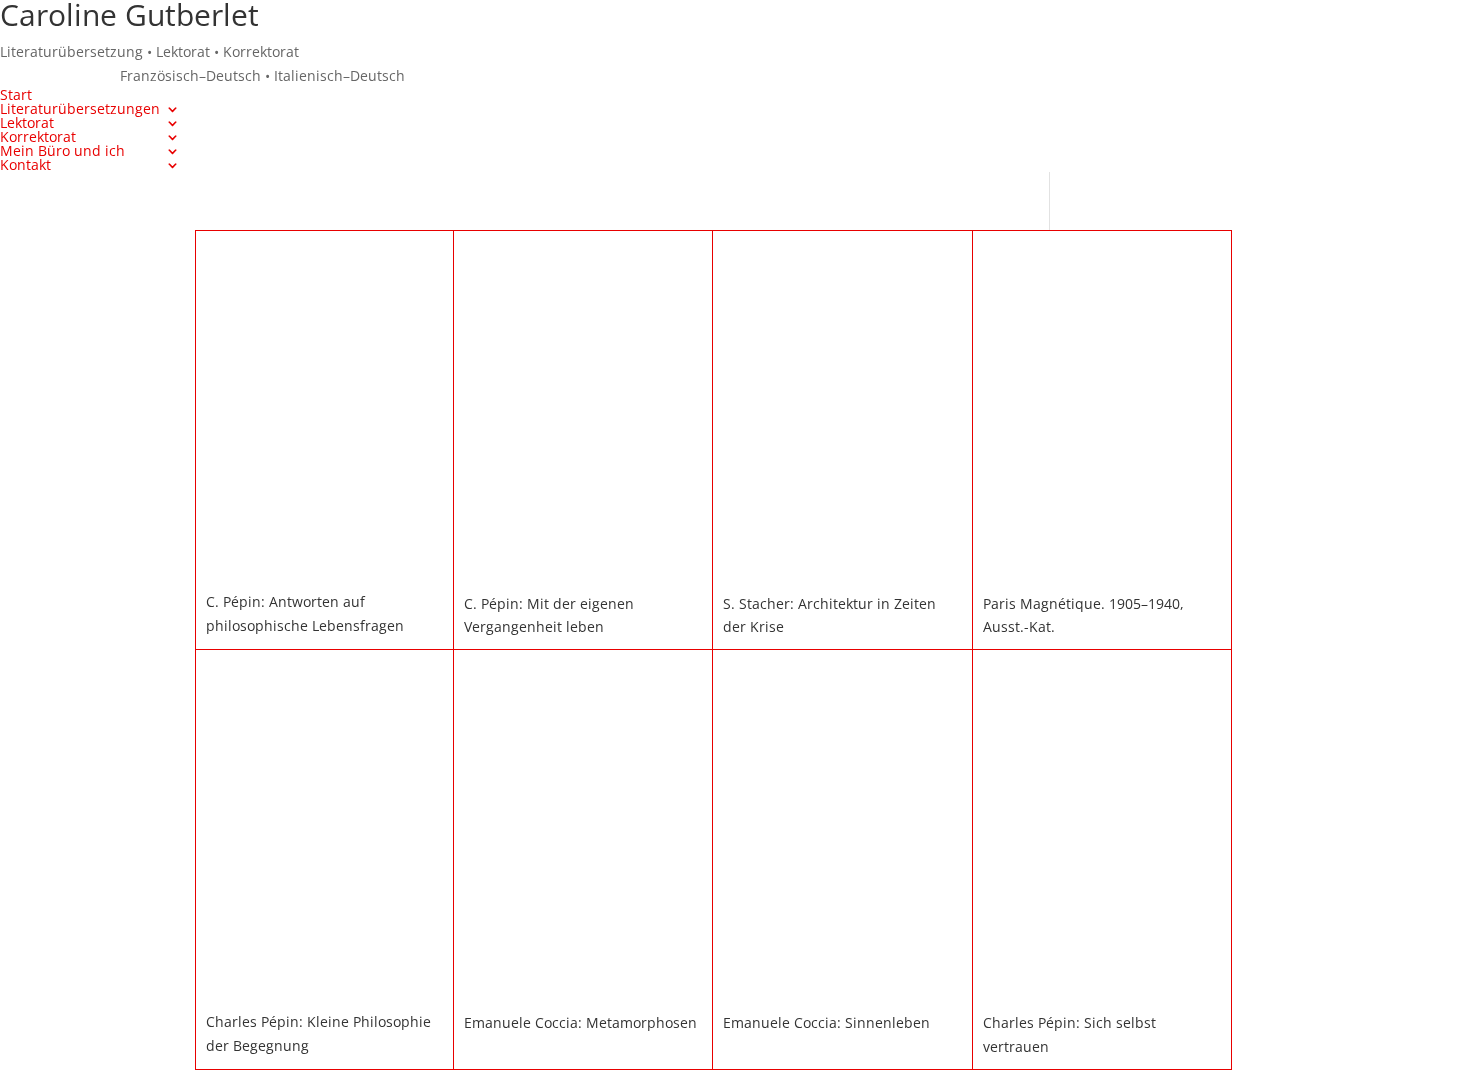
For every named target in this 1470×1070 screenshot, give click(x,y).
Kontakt (25, 164)
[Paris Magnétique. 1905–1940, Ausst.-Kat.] (1102, 569)
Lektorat (27, 122)
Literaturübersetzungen (80, 108)
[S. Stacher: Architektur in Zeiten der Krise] (842, 569)
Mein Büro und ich (62, 150)
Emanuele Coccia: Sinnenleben (826, 1022)
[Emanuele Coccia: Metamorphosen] (583, 988)
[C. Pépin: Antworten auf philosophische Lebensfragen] (324, 568)
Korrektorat (38, 136)
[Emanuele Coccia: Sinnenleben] (842, 988)
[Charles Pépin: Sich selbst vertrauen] (1102, 988)
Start (16, 94)
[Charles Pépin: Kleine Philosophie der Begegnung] (324, 987)
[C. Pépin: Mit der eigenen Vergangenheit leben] (583, 569)
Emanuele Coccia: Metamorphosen (580, 1022)
